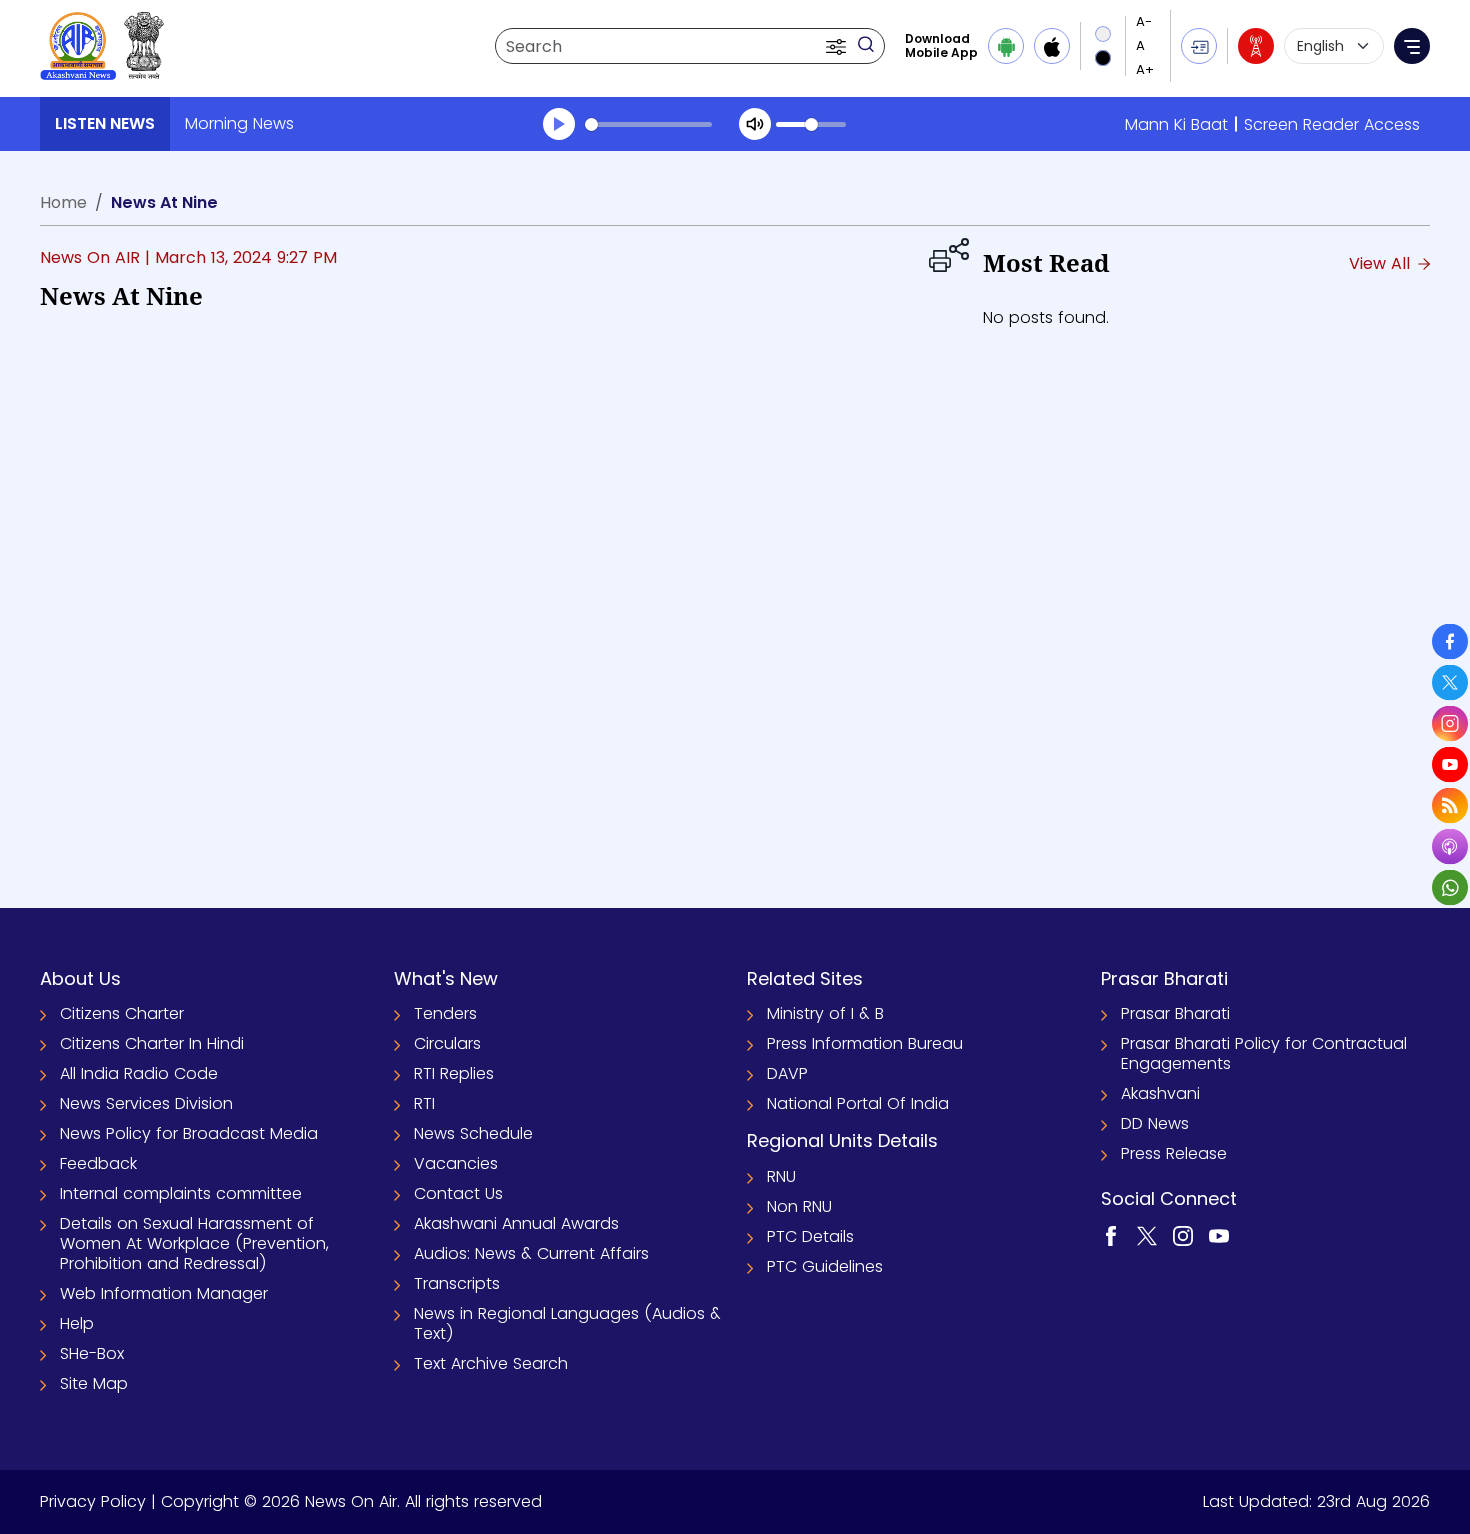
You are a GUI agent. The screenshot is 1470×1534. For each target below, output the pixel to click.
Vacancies (456, 1163)
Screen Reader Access (1332, 124)
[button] (838, 46)
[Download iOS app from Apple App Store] (1052, 46)
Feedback (98, 1163)
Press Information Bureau (865, 1043)
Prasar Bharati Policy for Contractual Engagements (1264, 1053)
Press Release (1174, 1153)
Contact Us (458, 1193)
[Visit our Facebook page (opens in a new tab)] (1111, 1234)
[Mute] (755, 124)
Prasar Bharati (1175, 1013)
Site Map (94, 1383)
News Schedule (473, 1133)
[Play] (559, 124)
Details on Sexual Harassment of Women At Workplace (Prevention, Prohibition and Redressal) (194, 1243)
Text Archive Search (491, 1363)
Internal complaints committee (181, 1193)
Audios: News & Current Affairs (531, 1253)
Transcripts (457, 1283)
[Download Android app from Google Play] (1006, 46)
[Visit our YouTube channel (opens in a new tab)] (1219, 1234)
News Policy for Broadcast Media (189, 1133)
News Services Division (146, 1103)
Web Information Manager (164, 1293)
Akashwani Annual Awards (516, 1223)
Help (77, 1323)
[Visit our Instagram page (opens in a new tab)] (1183, 1234)
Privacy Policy (93, 1501)
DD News (1155, 1123)
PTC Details (810, 1236)
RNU (781, 1176)
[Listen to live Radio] (1256, 46)
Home (63, 202)
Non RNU (799, 1206)
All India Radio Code (139, 1073)
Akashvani (1160, 1093)
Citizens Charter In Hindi (152, 1043)
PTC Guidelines (825, 1266)
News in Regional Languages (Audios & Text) (567, 1323)
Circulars (447, 1043)
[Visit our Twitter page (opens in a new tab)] (1147, 1234)
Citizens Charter (122, 1013)
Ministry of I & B (825, 1013)
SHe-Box (92, 1353)
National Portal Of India (858, 1103)
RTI (424, 1103)
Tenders (445, 1013)
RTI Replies (454, 1073)
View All (1382, 263)
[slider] (648, 124)
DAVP (787, 1073)
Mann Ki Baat (1176, 124)
